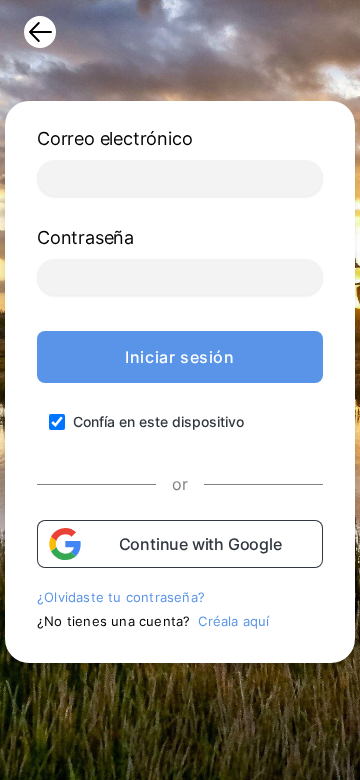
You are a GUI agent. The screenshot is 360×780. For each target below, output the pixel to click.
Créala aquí (233, 621)
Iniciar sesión (179, 357)
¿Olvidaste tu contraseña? (121, 597)
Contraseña (85, 237)
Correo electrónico (114, 138)
